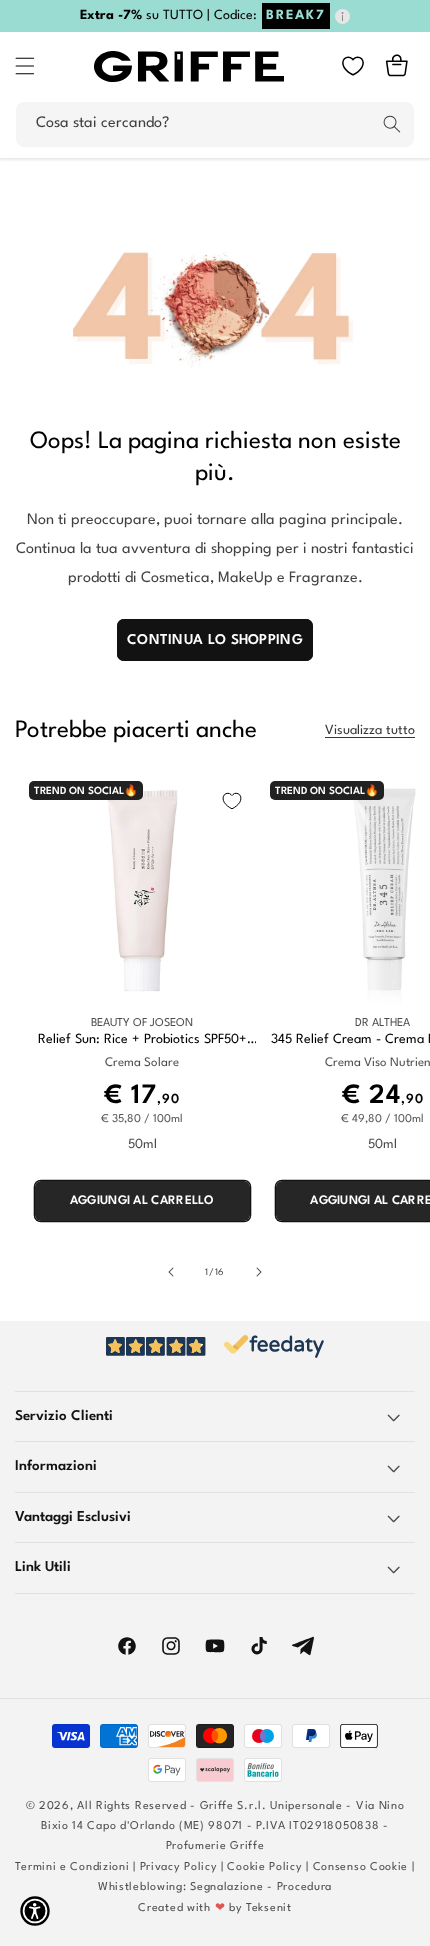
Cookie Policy (264, 1867)
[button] (25, 66)
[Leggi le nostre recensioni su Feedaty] (215, 1346)
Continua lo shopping (215, 640)
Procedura (304, 1887)
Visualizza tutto (370, 730)
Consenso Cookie (361, 1867)
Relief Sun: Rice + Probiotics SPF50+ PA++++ (142, 1040)
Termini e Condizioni (72, 1867)
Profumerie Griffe (215, 1846)
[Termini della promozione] (342, 16)
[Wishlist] (353, 66)
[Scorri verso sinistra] (171, 1272)
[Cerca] (392, 124)
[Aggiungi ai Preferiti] (232, 801)
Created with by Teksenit (214, 1908)
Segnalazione (226, 1887)
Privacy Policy (179, 1867)
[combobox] (215, 124)
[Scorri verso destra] (259, 1272)
